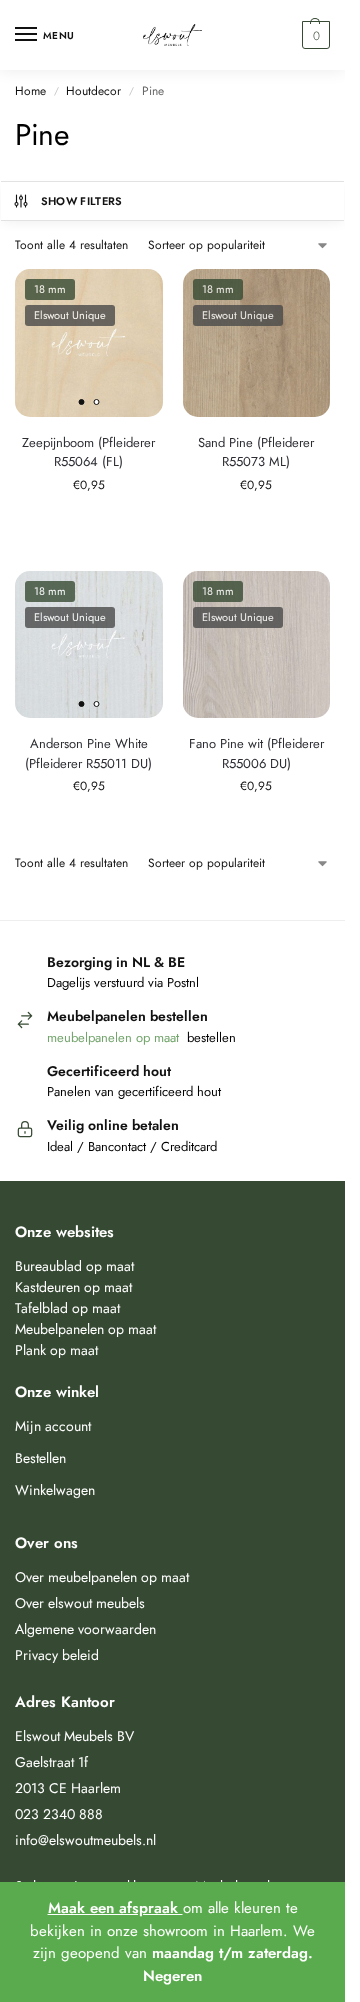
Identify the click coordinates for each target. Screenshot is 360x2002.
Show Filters (82, 201)
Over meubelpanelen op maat (102, 1577)
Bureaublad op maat (74, 1266)
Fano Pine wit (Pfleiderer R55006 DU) (256, 753)
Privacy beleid (57, 1655)
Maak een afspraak (115, 1908)
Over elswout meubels (80, 1603)
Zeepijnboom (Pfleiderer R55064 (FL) (88, 452)
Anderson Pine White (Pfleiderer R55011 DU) (88, 753)
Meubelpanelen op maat (85, 1329)
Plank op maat (56, 1350)
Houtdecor (93, 91)
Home (30, 91)
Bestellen (40, 1458)
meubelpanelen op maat (115, 1037)
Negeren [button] (172, 1976)
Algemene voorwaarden (85, 1629)
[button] (313, 35)
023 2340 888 (59, 1814)
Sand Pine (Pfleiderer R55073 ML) (256, 452)
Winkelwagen (55, 1490)
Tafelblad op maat (67, 1308)
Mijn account (53, 1426)
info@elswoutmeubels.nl (85, 1840)
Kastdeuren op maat (73, 1287)
